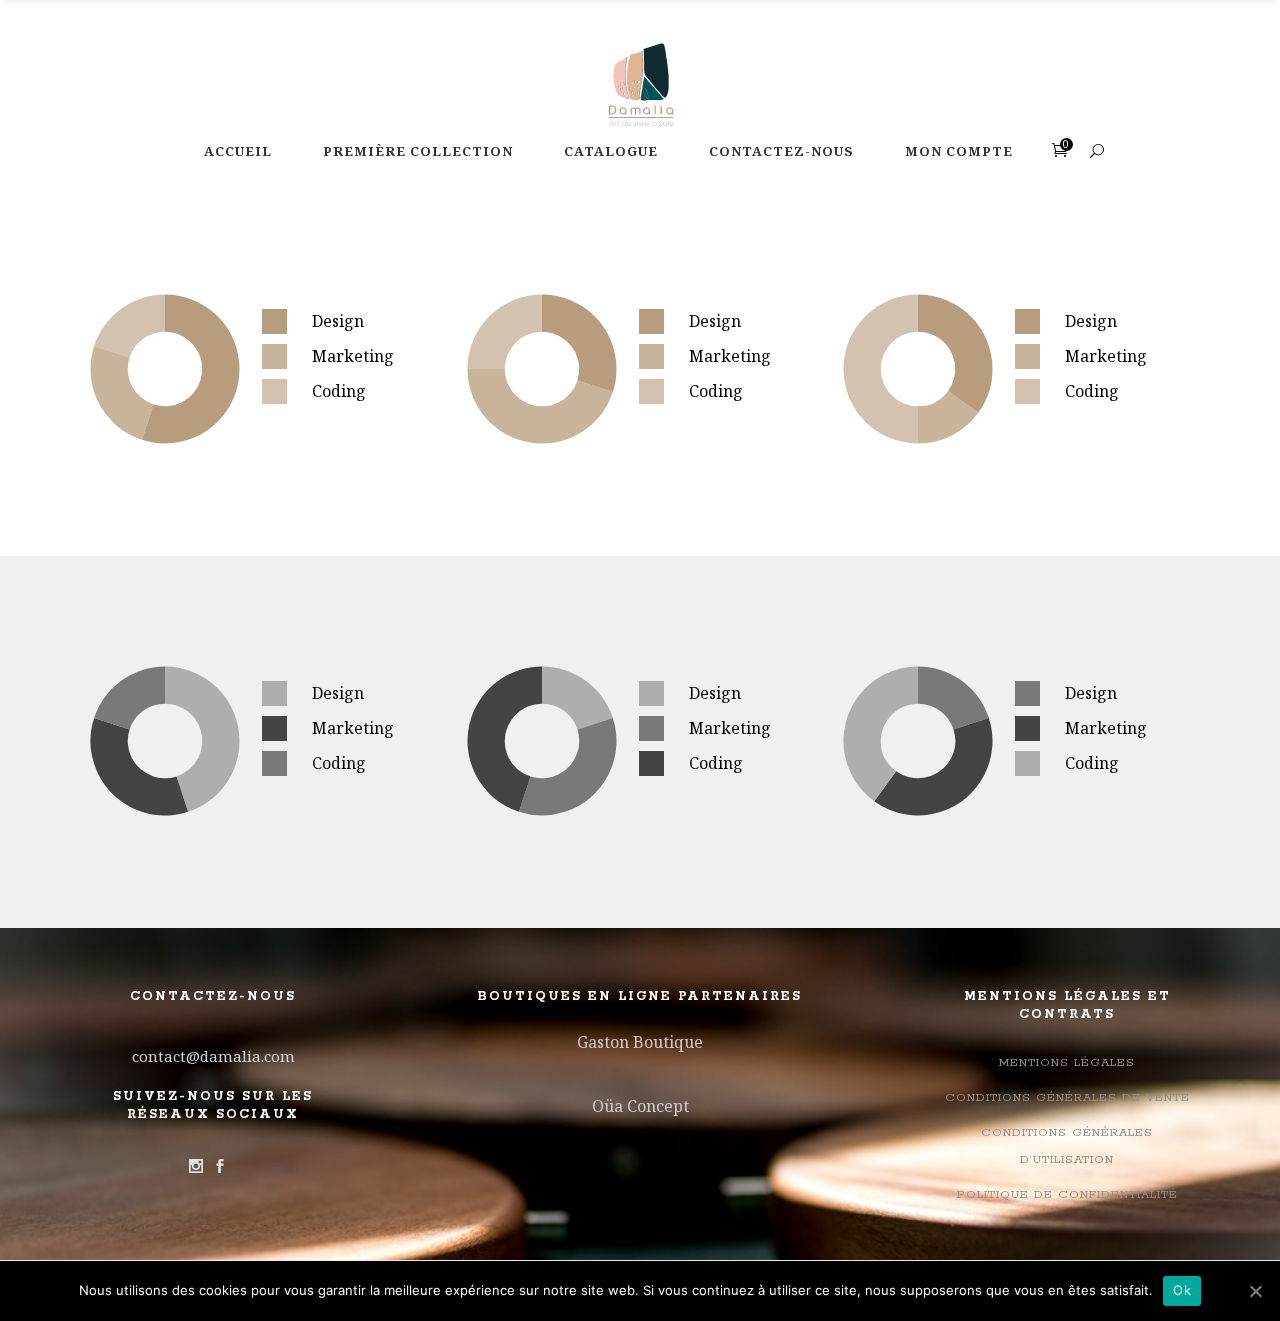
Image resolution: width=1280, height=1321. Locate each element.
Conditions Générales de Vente (1067, 1097)
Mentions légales (1067, 1062)
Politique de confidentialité (1067, 1194)
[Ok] (1255, 1291)
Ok (1182, 1290)
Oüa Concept (640, 1106)
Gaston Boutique (640, 1042)
